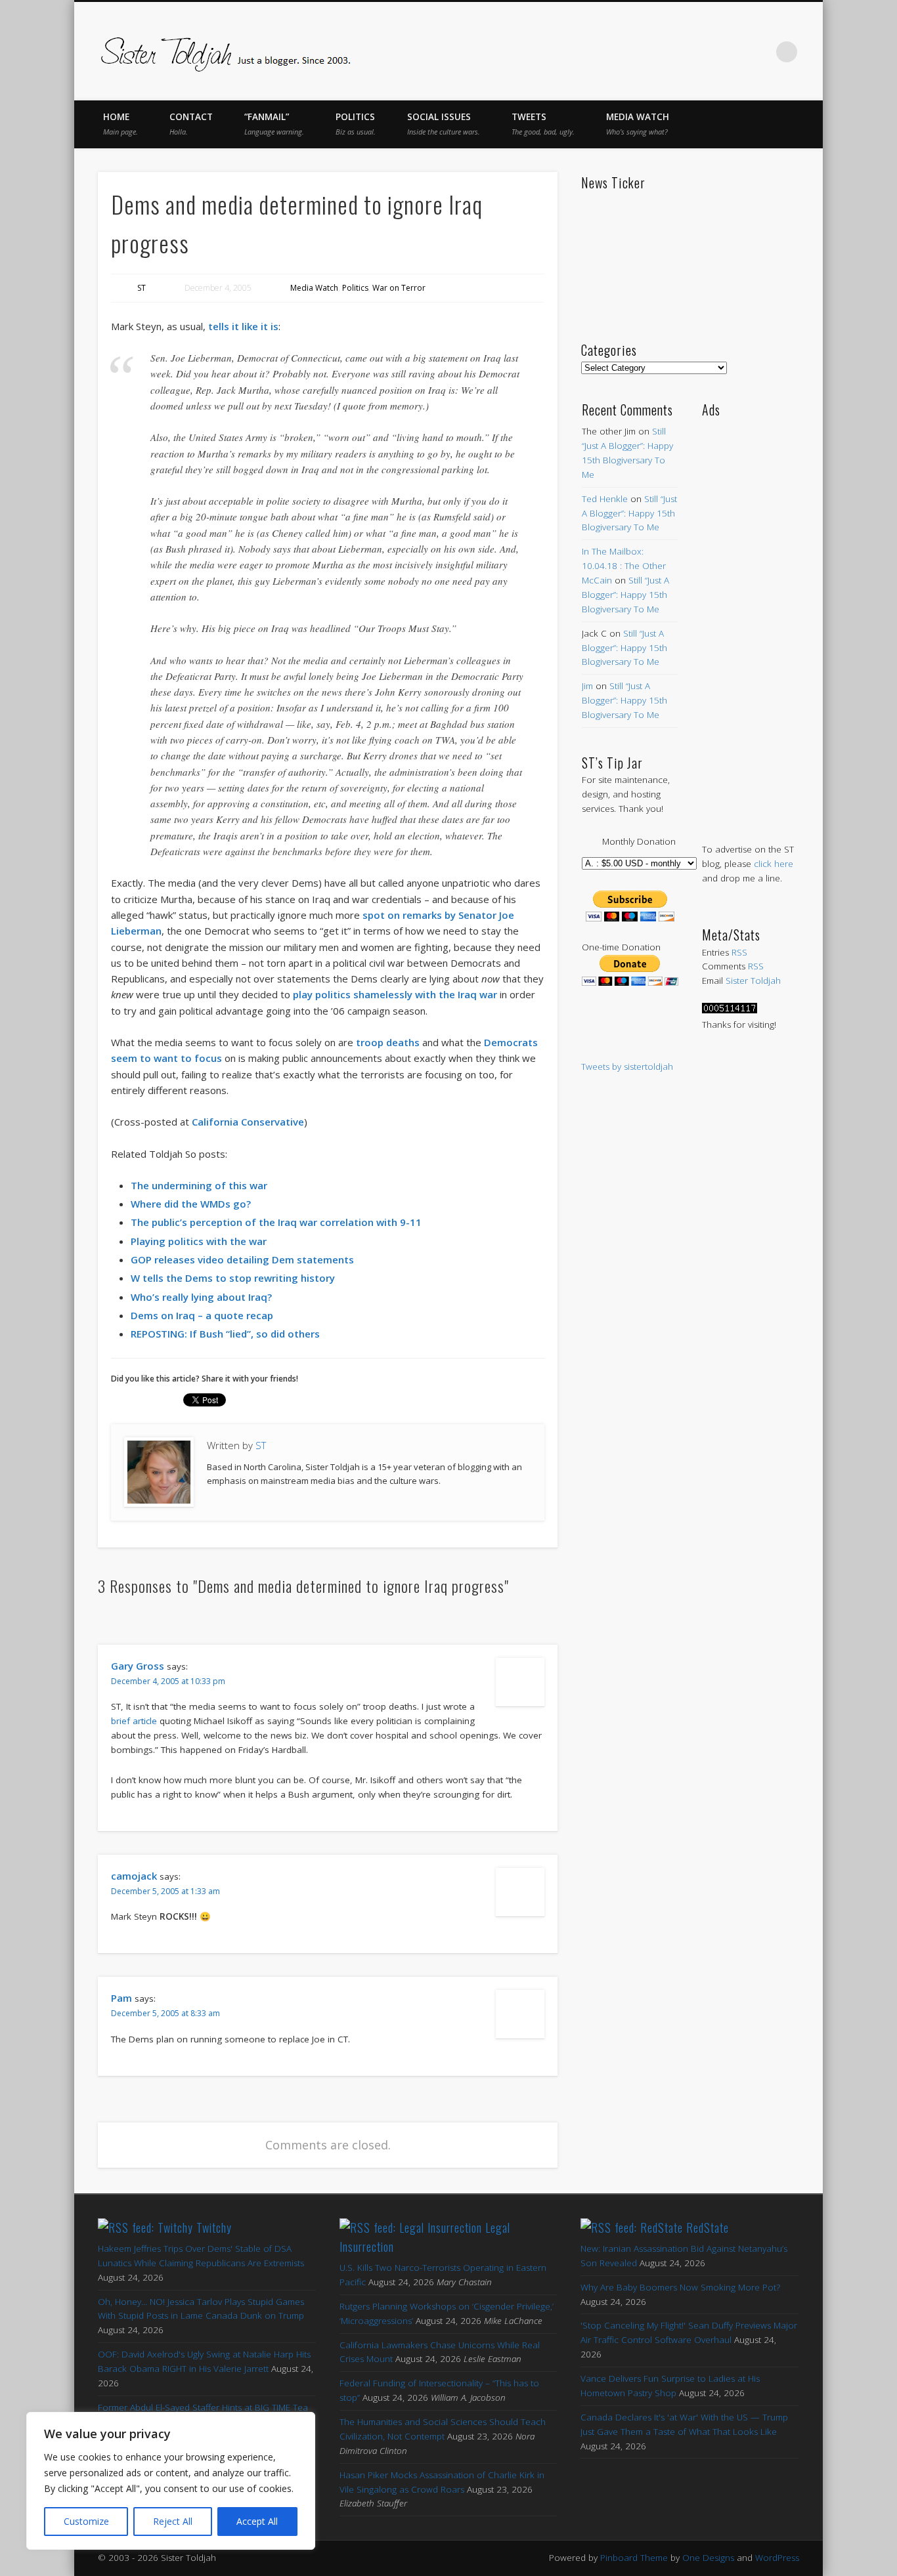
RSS (739, 952)
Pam (121, 1998)
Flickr (732, 52)
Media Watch (638, 124)
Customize (86, 2521)
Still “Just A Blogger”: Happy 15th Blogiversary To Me (629, 513)
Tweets (543, 124)
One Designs (708, 2558)
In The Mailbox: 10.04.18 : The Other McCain (624, 566)
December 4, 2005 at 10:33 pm (168, 1681)
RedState (708, 2228)
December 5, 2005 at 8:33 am (165, 2013)
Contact (191, 124)
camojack (134, 1876)
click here (774, 864)
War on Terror (399, 288)
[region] (171, 2481)
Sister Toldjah (753, 981)
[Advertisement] (750, 617)
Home (120, 124)
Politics (356, 124)
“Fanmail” (274, 124)
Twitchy (214, 2228)
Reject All (173, 2521)
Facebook (649, 52)
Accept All (257, 2521)
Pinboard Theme (634, 2558)
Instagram (760, 52)
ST (142, 288)
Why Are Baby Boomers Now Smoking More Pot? (680, 2287)
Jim (587, 686)
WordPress (777, 2558)
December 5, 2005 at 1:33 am (165, 1891)
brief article (134, 1721)
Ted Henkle (605, 499)
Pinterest (705, 52)
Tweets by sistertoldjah (627, 1066)
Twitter (677, 52)
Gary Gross (138, 1666)
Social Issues (444, 124)
